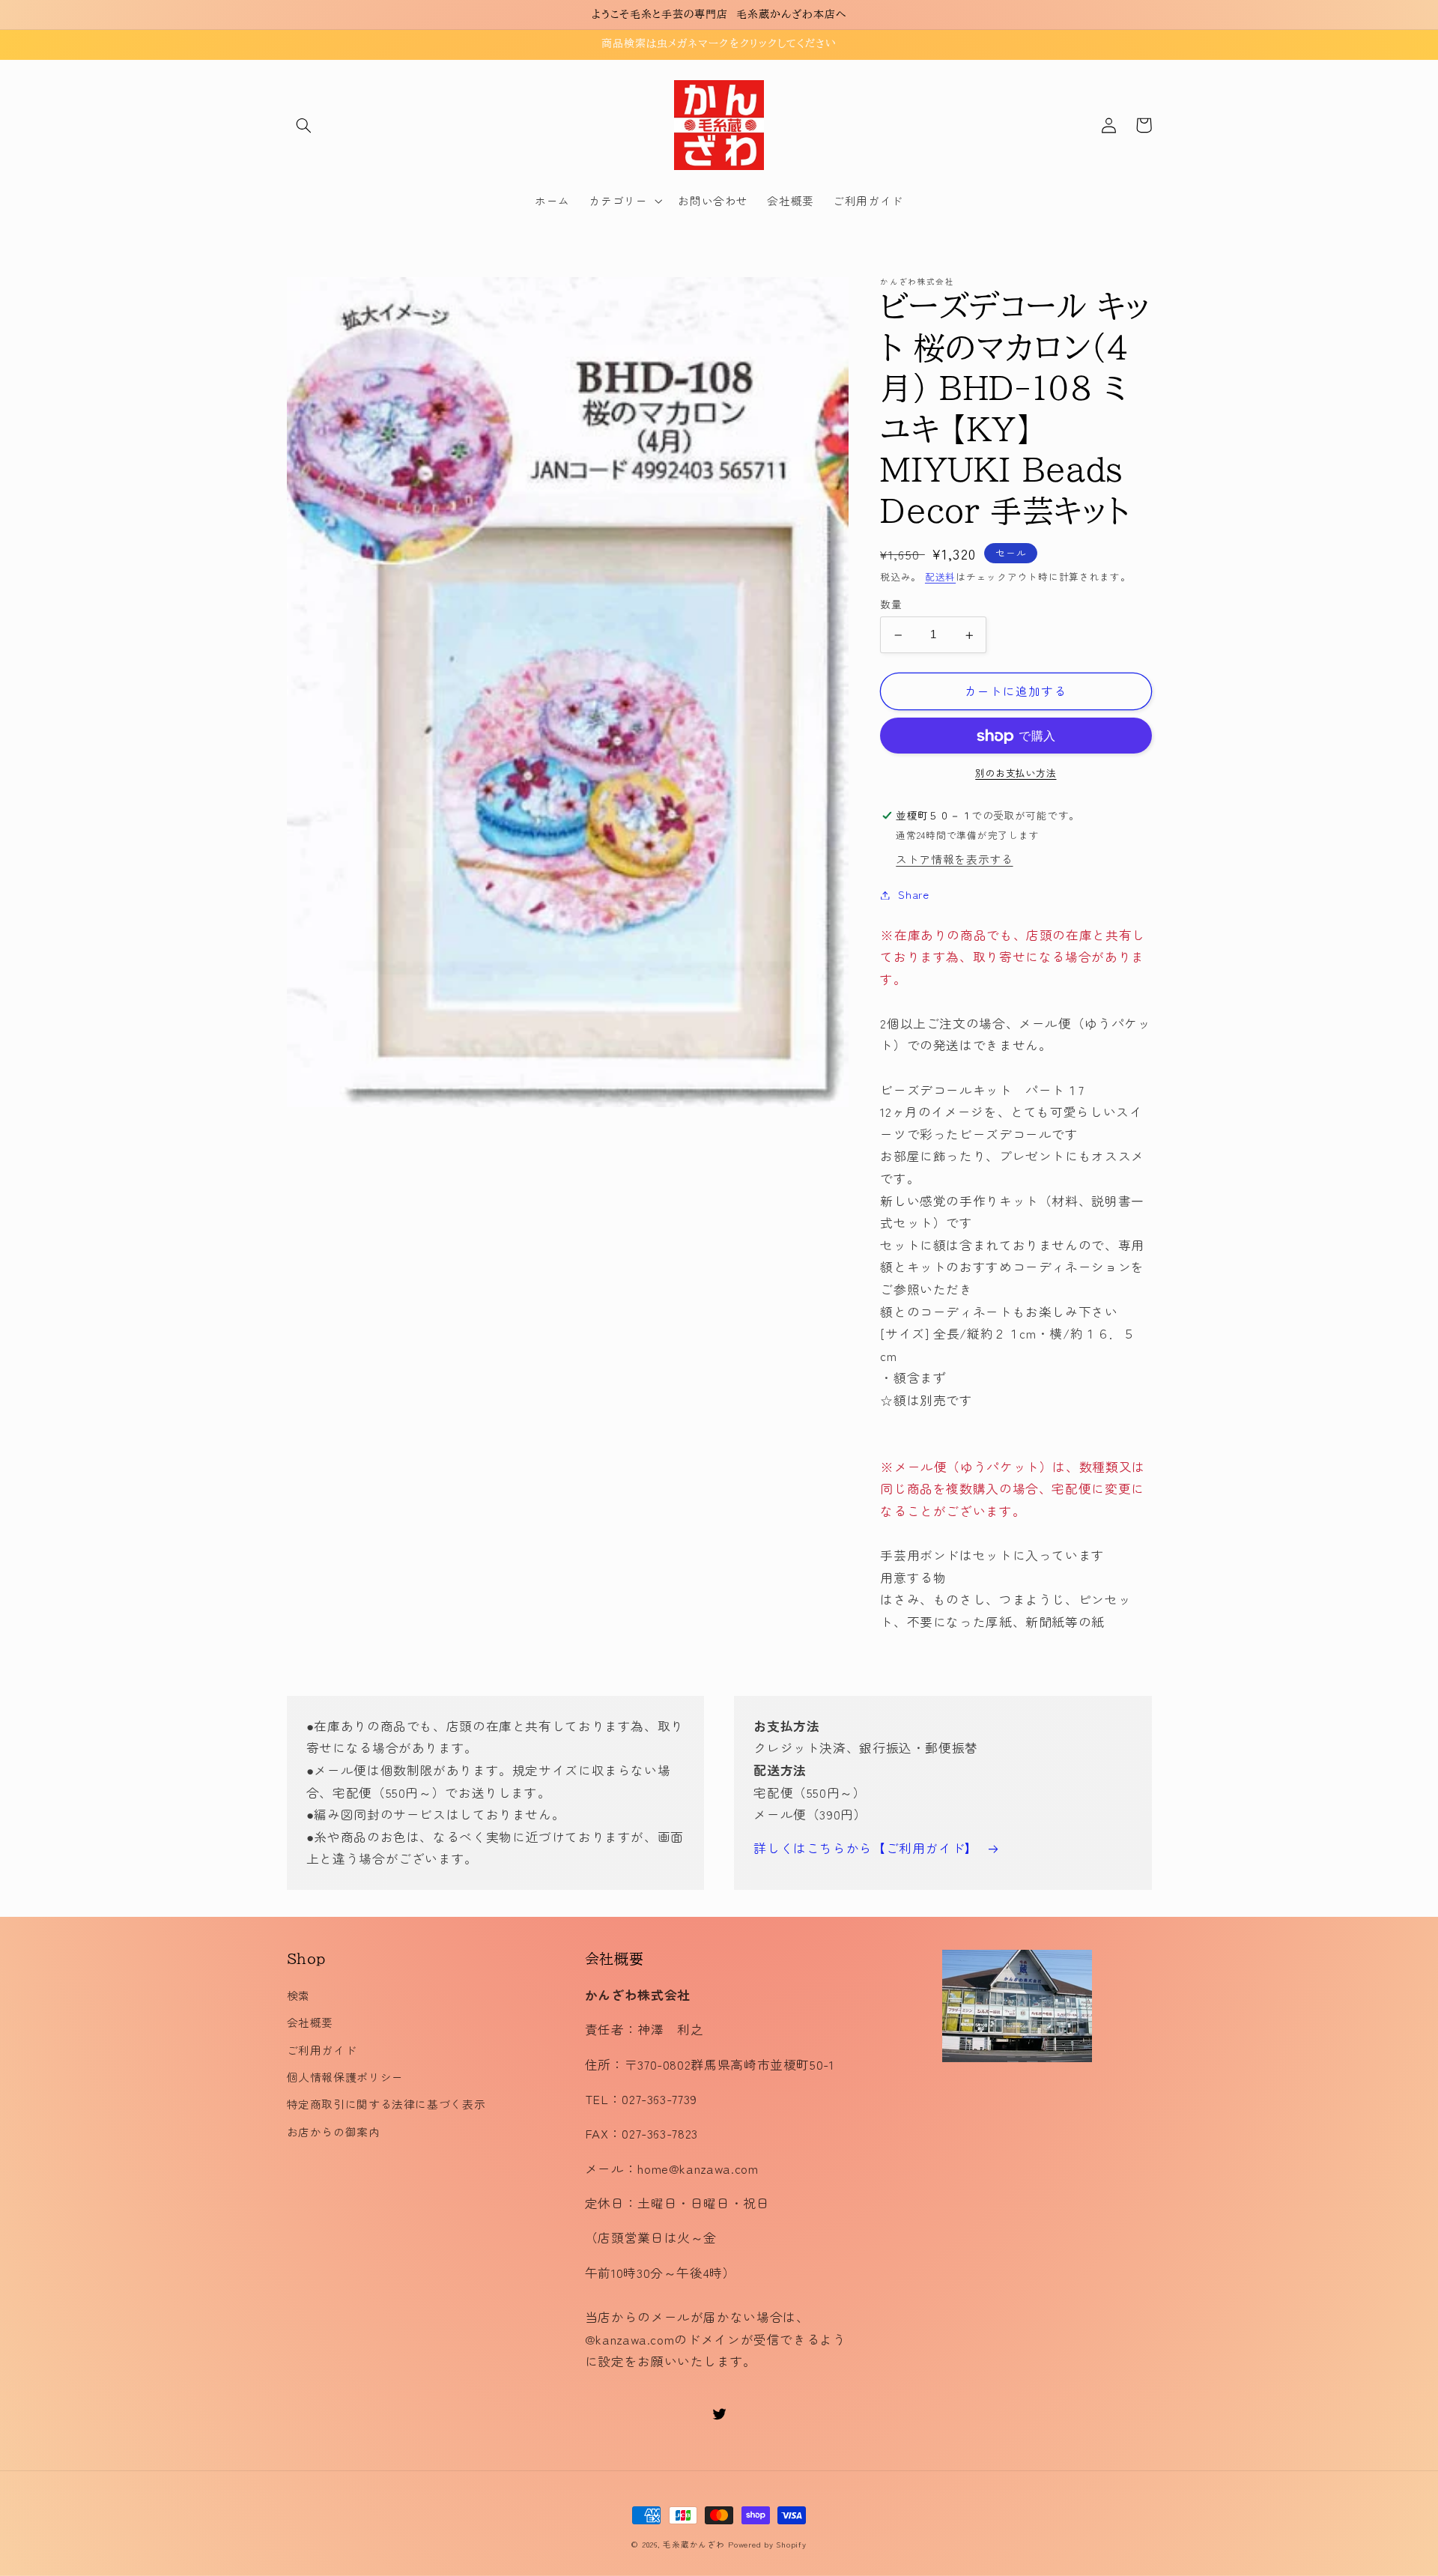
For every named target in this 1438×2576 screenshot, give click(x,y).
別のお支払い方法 (1016, 774)
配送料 (940, 576)
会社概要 (310, 2022)
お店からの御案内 (334, 2131)
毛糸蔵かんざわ (694, 2544)
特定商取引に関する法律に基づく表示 (386, 2104)
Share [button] (913, 895)
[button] (304, 125)
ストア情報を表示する (954, 860)
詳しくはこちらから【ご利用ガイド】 (866, 1848)
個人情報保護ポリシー (345, 2077)
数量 (891, 604)
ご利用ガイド (322, 2050)
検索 (298, 1995)
